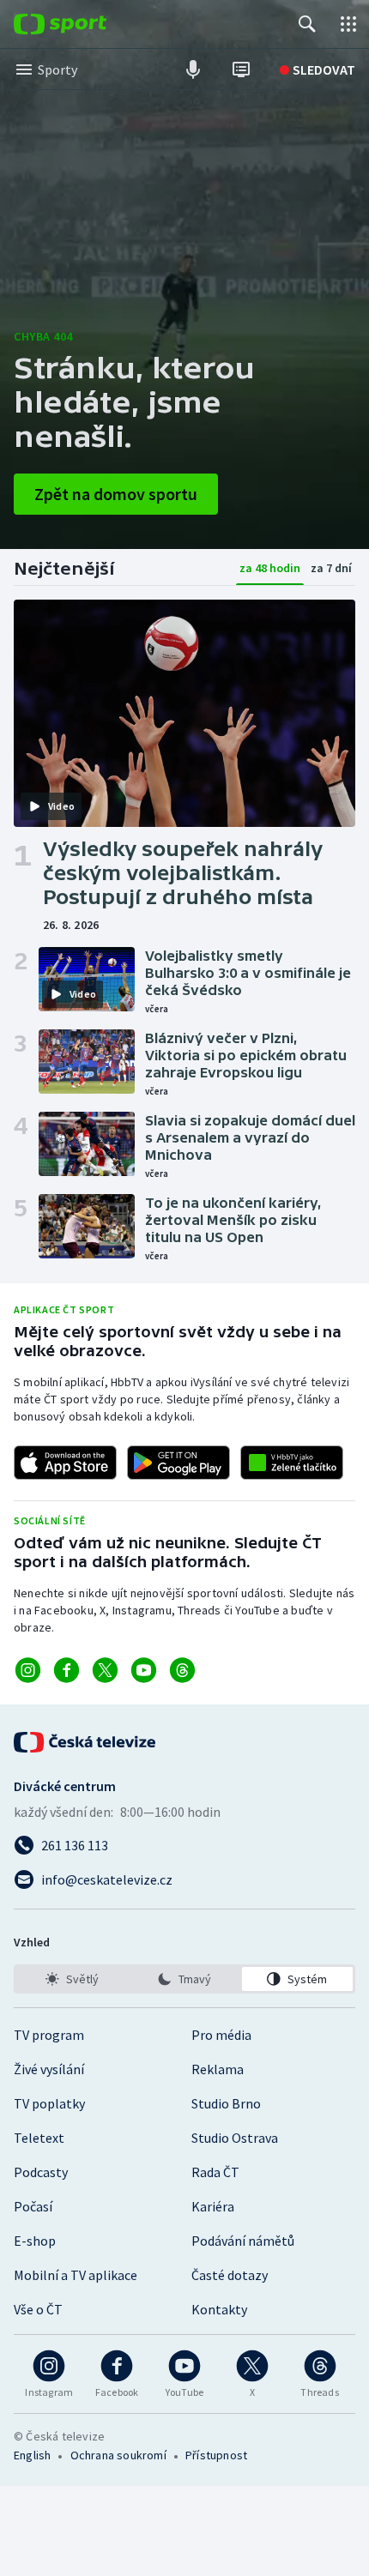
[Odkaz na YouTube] (144, 1670)
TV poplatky (49, 2103)
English (32, 2455)
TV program (49, 2035)
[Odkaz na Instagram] (28, 1670)
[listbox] (184, 1979)
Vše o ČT (38, 2309)
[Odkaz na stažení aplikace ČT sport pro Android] (178, 1463)
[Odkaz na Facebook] (67, 1670)
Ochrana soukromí (118, 2455)
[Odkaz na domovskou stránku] (86, 24)
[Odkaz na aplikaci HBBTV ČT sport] (292, 1463)
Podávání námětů (243, 2241)
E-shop (35, 2241)
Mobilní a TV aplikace (76, 2275)
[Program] (241, 69)
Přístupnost (216, 2455)
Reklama (218, 2069)
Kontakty (219, 2309)
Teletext (39, 2138)
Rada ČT (215, 2172)
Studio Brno (226, 2103)
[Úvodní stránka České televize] (86, 1742)
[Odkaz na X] (105, 1670)
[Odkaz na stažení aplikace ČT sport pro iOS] (65, 1463)
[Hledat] (307, 24)
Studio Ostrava (235, 2138)
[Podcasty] (193, 69)
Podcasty (41, 2172)
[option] (72, 1979)
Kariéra (213, 2206)
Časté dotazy (230, 2275)
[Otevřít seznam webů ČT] (348, 24)
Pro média (221, 2035)
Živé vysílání (49, 2069)
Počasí (33, 2206)
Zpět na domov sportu (116, 494)
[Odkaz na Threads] (182, 1670)
